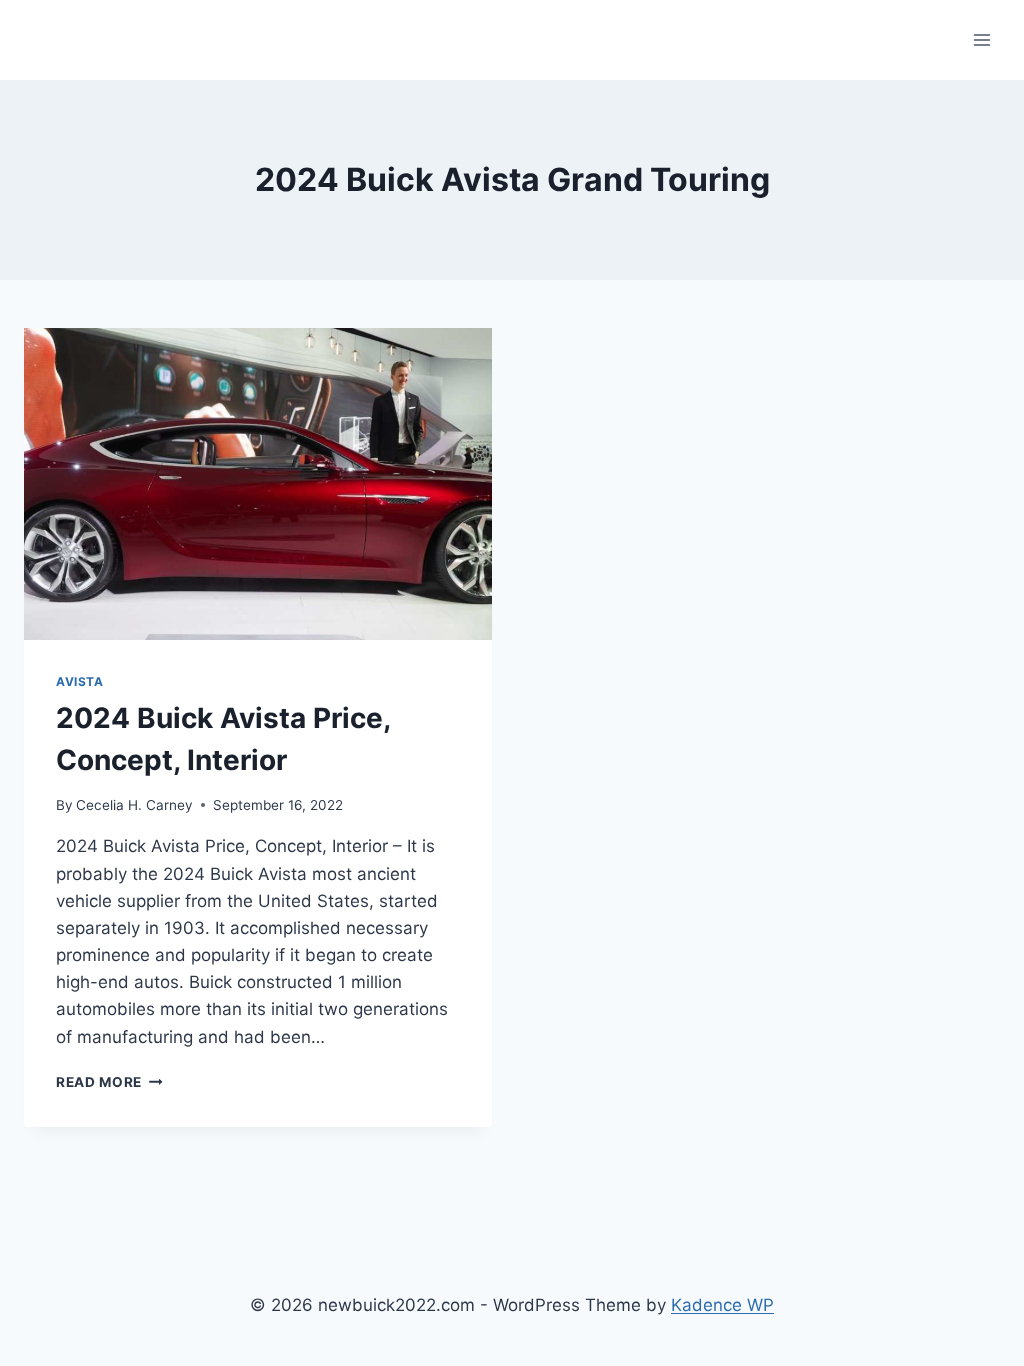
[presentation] (258, 484)
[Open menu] (981, 39)
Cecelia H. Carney (134, 805)
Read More (109, 1082)
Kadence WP (722, 1305)
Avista (80, 681)
